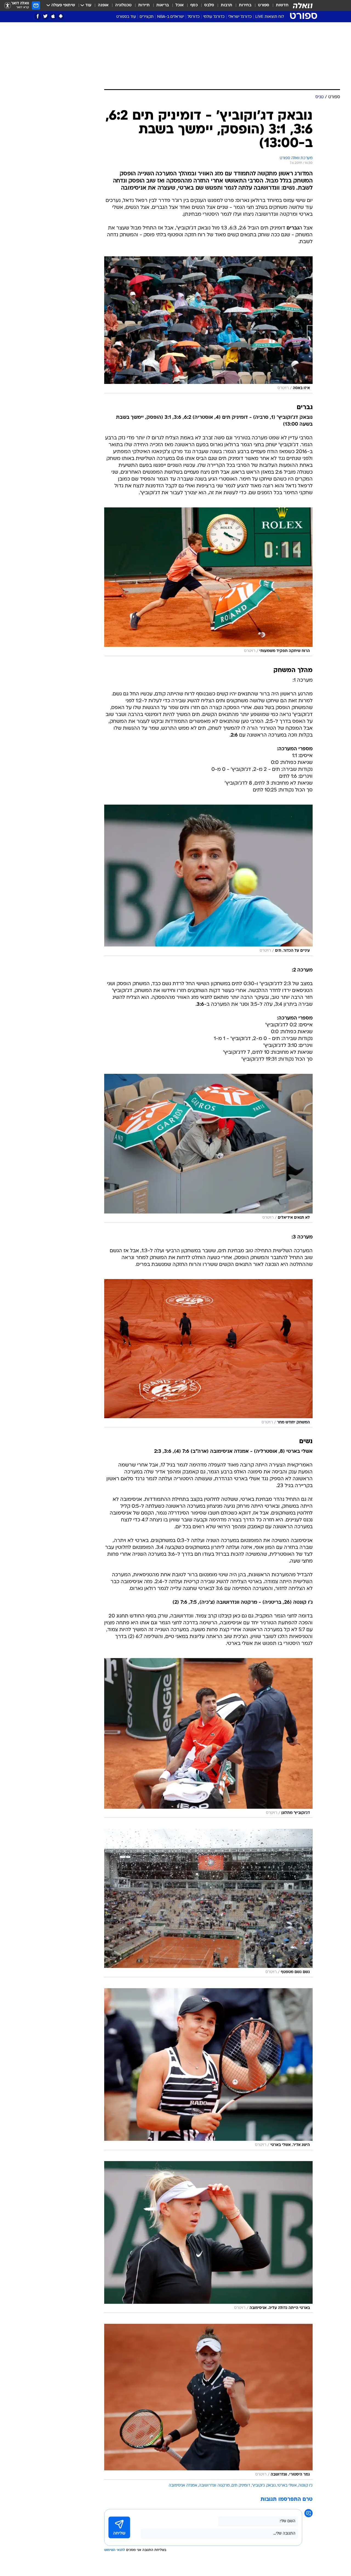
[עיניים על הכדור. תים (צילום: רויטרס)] (208, 880)
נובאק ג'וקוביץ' (264, 2486)
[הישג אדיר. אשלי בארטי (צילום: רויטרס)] (208, 2069)
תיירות (144, 5)
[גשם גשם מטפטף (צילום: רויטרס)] (208, 1903)
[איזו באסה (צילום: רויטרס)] (208, 325)
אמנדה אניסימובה (183, 2486)
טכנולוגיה (123, 5)
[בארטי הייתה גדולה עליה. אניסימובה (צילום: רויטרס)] (208, 2237)
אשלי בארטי (287, 2486)
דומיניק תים (241, 2486)
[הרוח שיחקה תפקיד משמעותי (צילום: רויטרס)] (208, 582)
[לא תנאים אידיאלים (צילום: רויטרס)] (208, 1148)
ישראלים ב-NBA (171, 17)
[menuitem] (279, 5)
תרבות (227, 5)
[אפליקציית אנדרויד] (61, 16)
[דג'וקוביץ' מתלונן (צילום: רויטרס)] (208, 1738)
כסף (194, 5)
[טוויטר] (45, 16)
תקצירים (147, 17)
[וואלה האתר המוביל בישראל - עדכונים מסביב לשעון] (303, 5)
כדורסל (194, 17)
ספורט (264, 5)
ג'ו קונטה (305, 2486)
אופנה (103, 5)
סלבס (209, 5)
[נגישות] (8, 6)
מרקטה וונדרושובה (214, 2486)
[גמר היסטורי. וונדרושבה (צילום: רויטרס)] (208, 2402)
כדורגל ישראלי (240, 17)
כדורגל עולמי (214, 17)
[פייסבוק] (38, 16)
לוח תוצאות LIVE (270, 17)
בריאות (163, 5)
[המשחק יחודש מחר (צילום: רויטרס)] (208, 1353)
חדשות (282, 5)
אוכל (180, 5)
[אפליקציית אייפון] (53, 16)
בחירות (245, 5)
